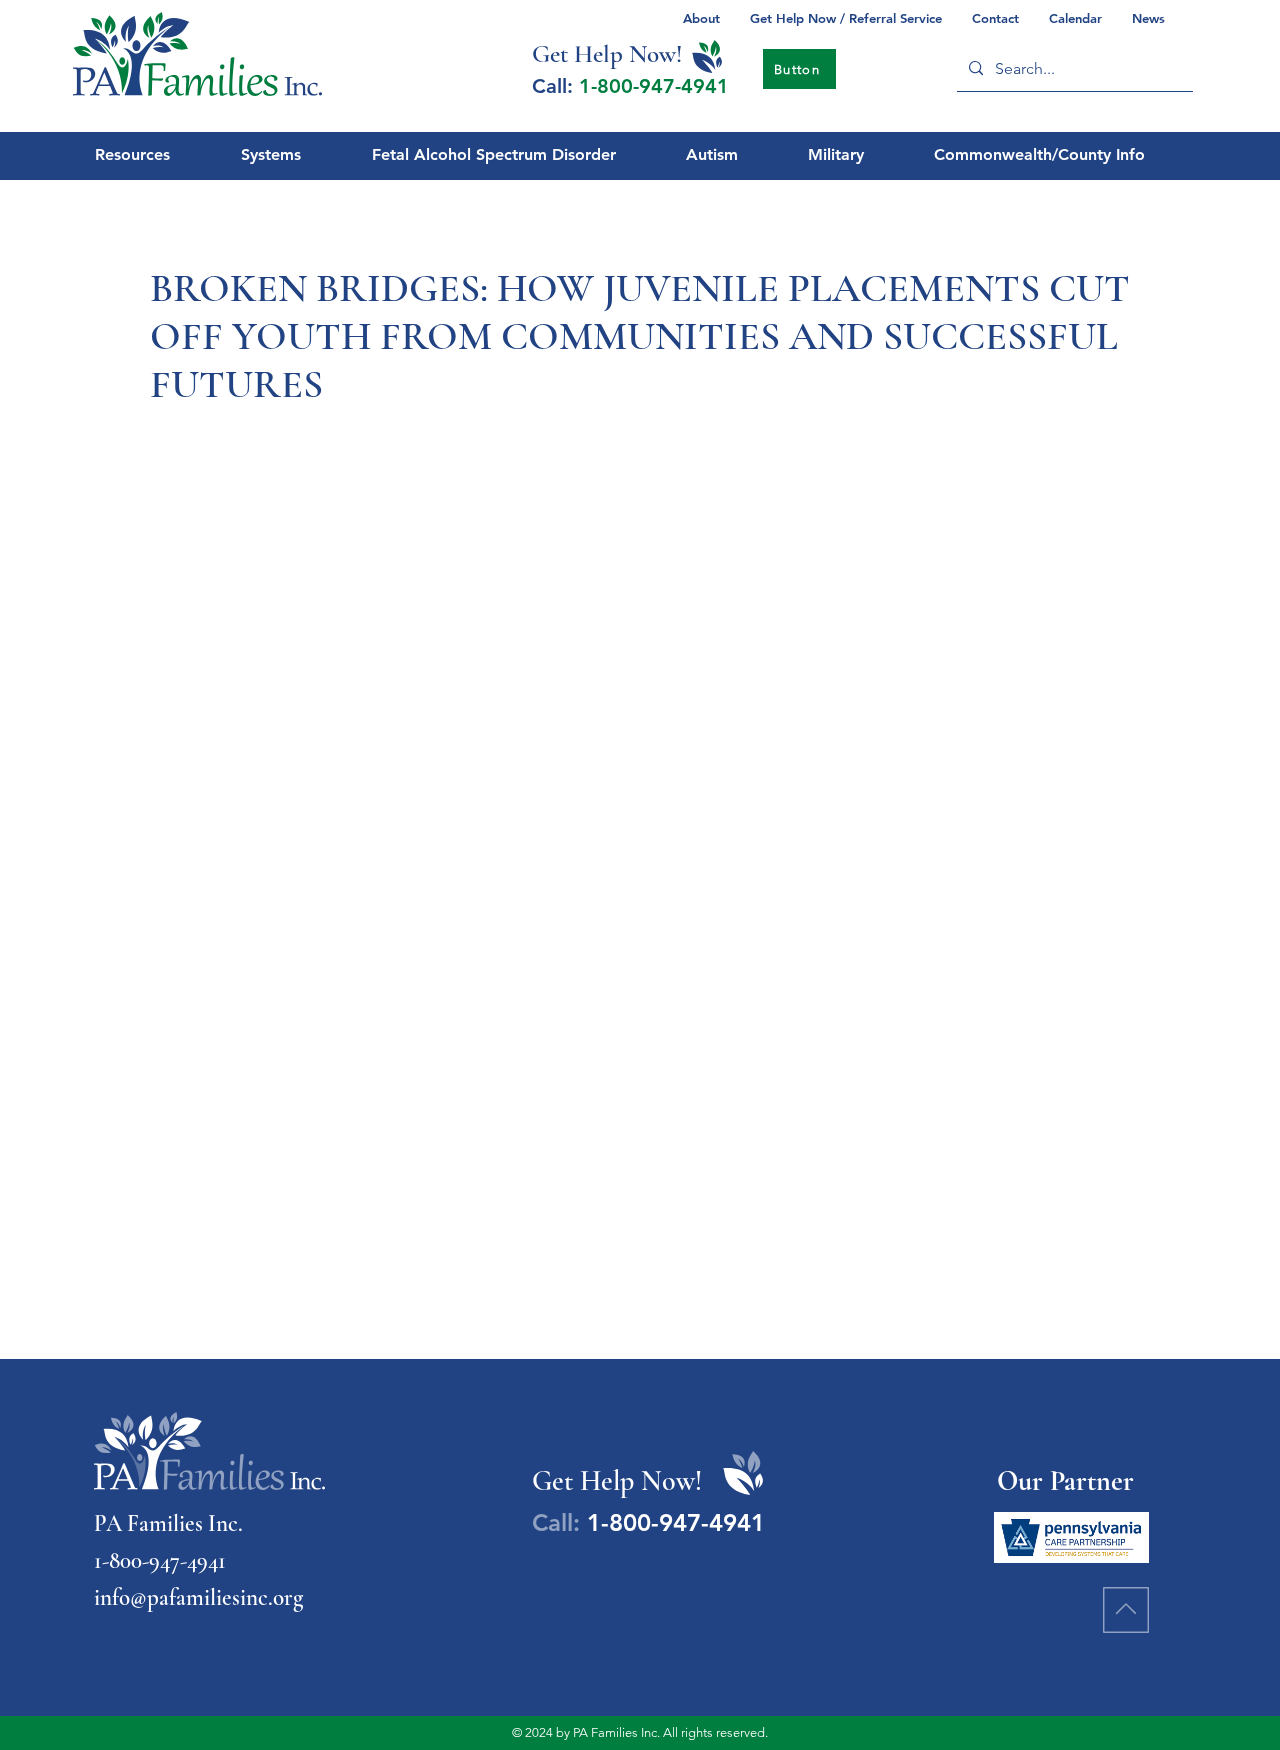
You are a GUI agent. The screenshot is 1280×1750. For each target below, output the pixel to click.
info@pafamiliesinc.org (198, 1598)
